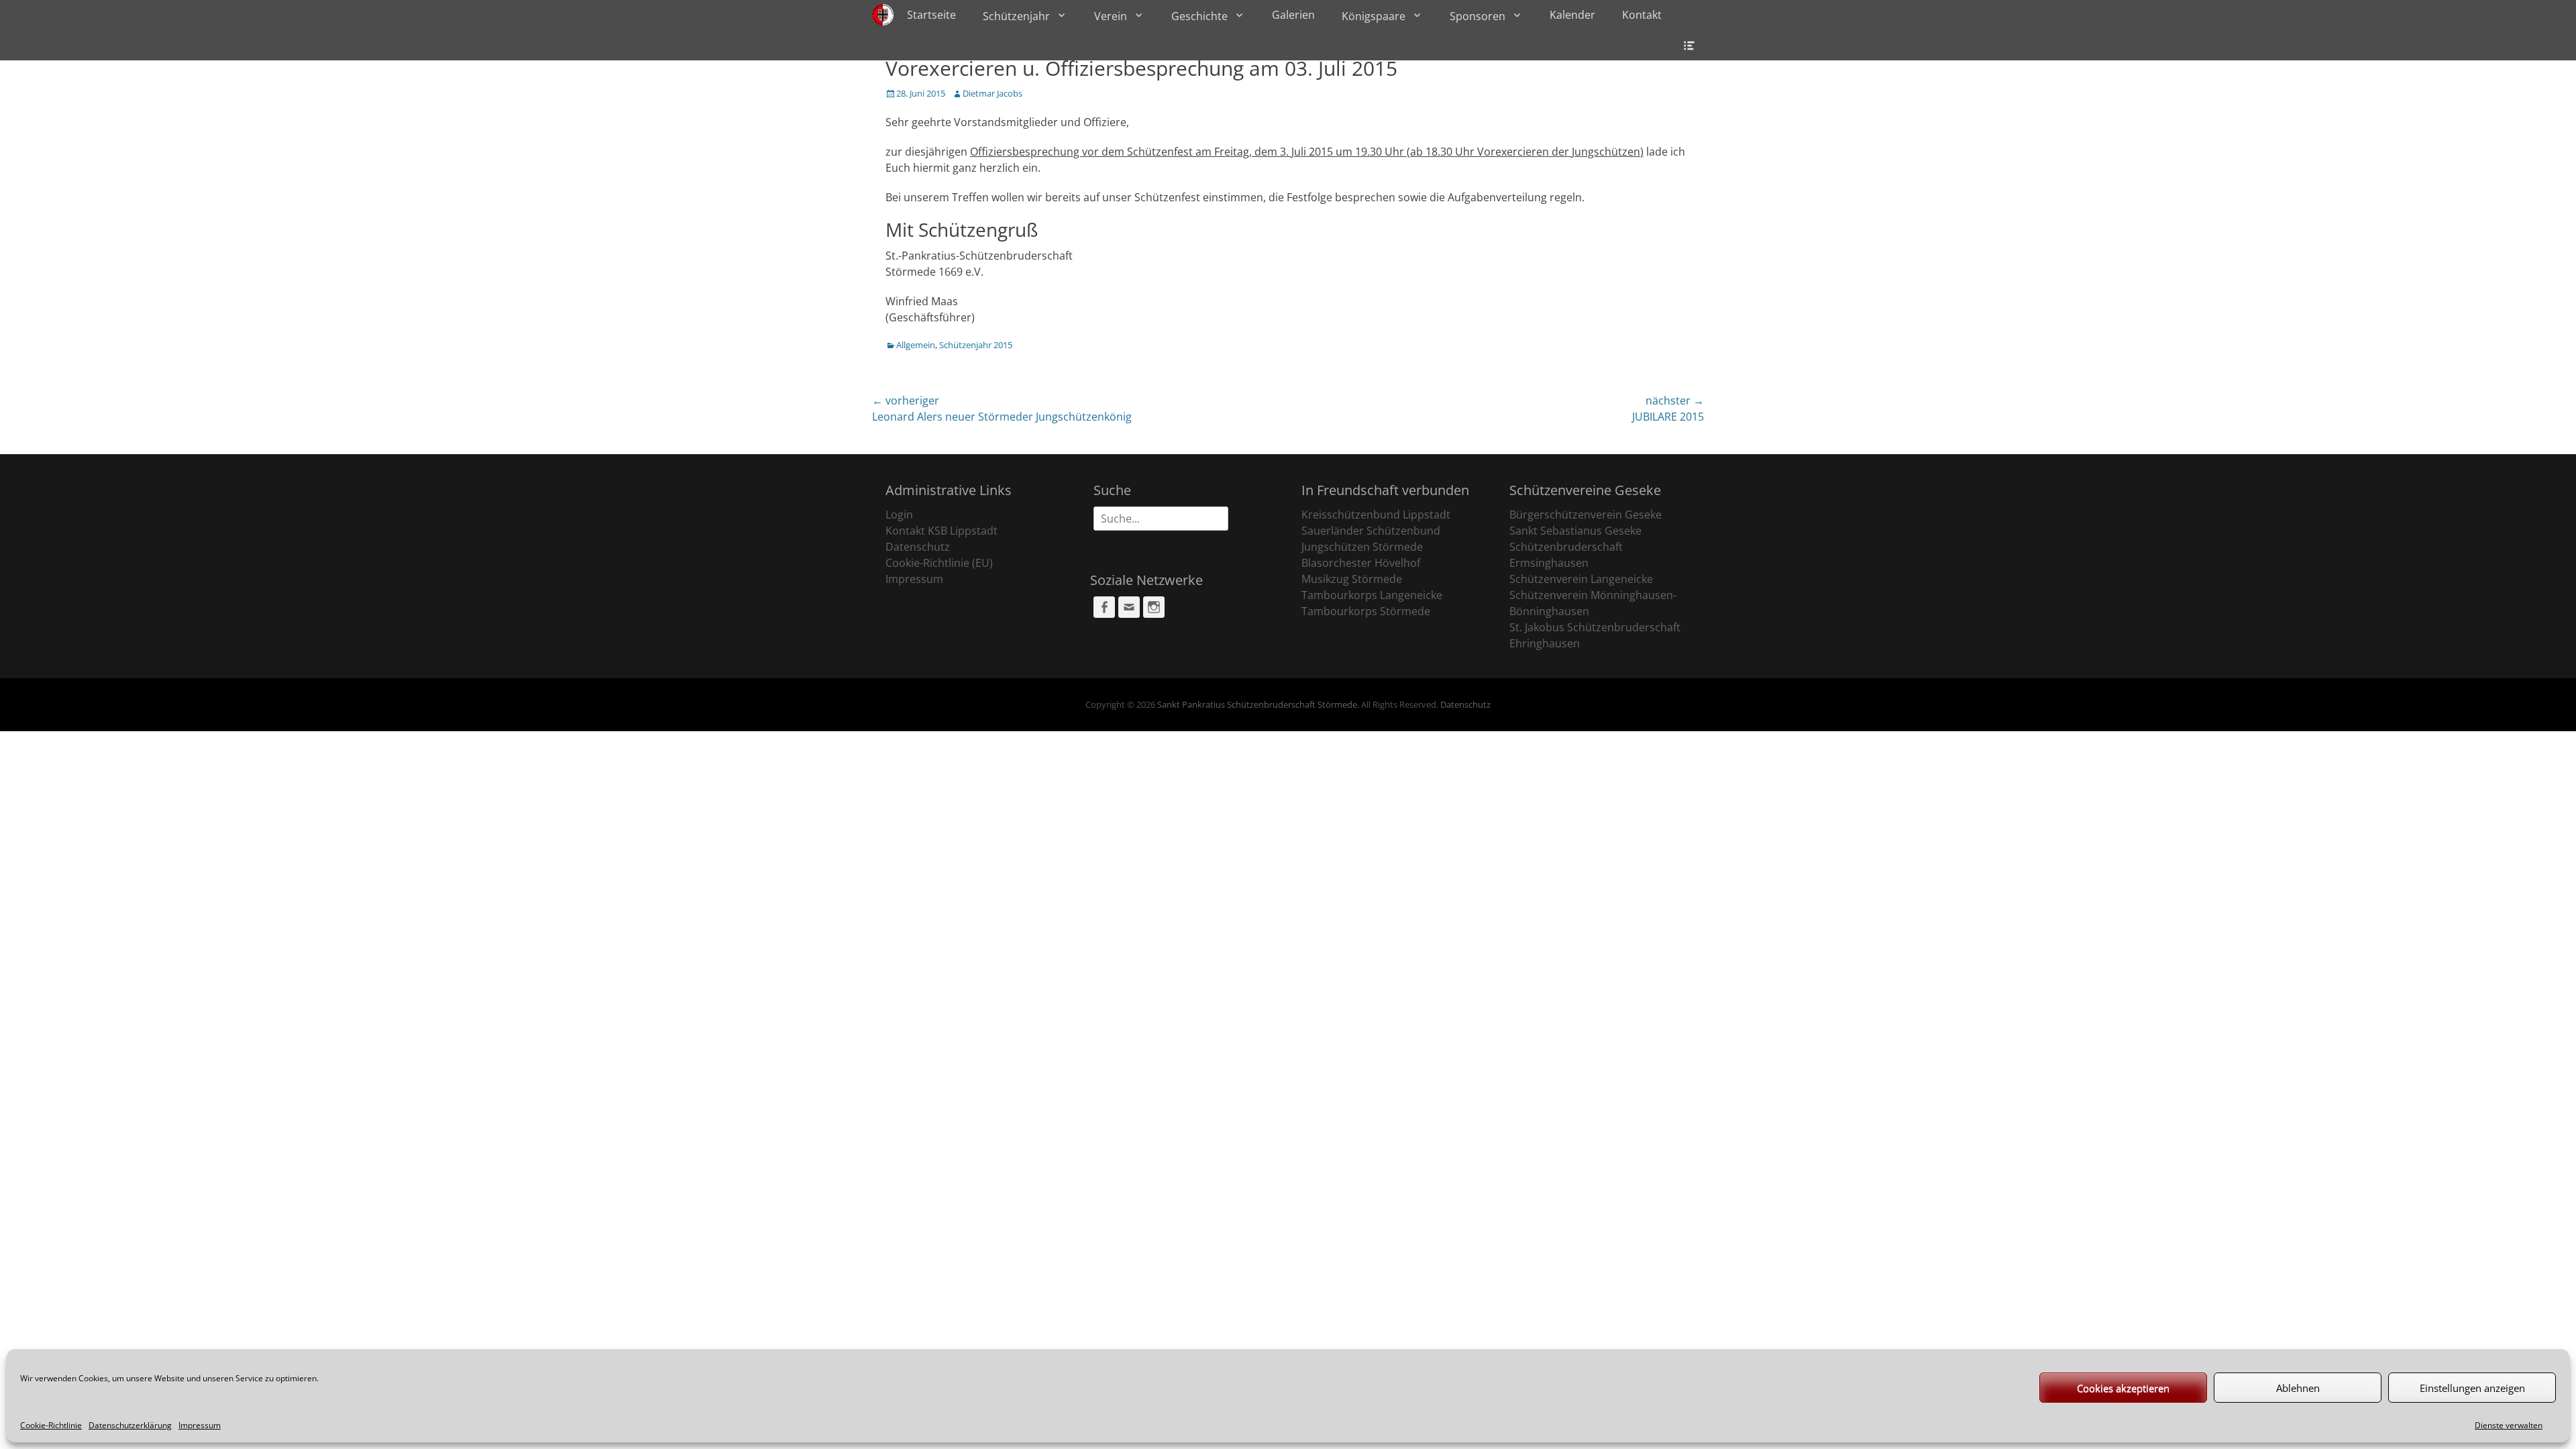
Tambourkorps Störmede (1366, 611)
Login (899, 515)
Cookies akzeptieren (2123, 1388)
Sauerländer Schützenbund (1371, 531)
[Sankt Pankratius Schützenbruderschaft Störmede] (883, 15)
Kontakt (1642, 15)
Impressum (200, 1425)
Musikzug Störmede (1352, 579)
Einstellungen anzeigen (2472, 1388)
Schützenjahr (1016, 16)
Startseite (931, 15)
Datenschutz (918, 547)
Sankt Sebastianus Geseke (1575, 531)
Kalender (1572, 15)
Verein (1111, 16)
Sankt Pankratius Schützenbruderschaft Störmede (1257, 704)
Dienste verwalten (2509, 1425)
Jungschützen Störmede (1362, 547)
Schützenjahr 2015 (976, 345)
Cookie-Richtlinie (51, 1425)
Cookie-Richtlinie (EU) (939, 563)
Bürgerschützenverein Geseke (1586, 515)
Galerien (1293, 15)
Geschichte (1199, 16)
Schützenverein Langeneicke (1581, 579)
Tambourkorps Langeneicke (1372, 595)
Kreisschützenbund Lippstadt (1376, 515)
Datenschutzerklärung (130, 1425)
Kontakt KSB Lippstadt (942, 531)
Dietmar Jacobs (992, 93)
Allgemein (916, 345)
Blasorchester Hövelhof (1361, 563)
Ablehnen (2298, 1388)
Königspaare (1374, 16)
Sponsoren (1478, 16)
